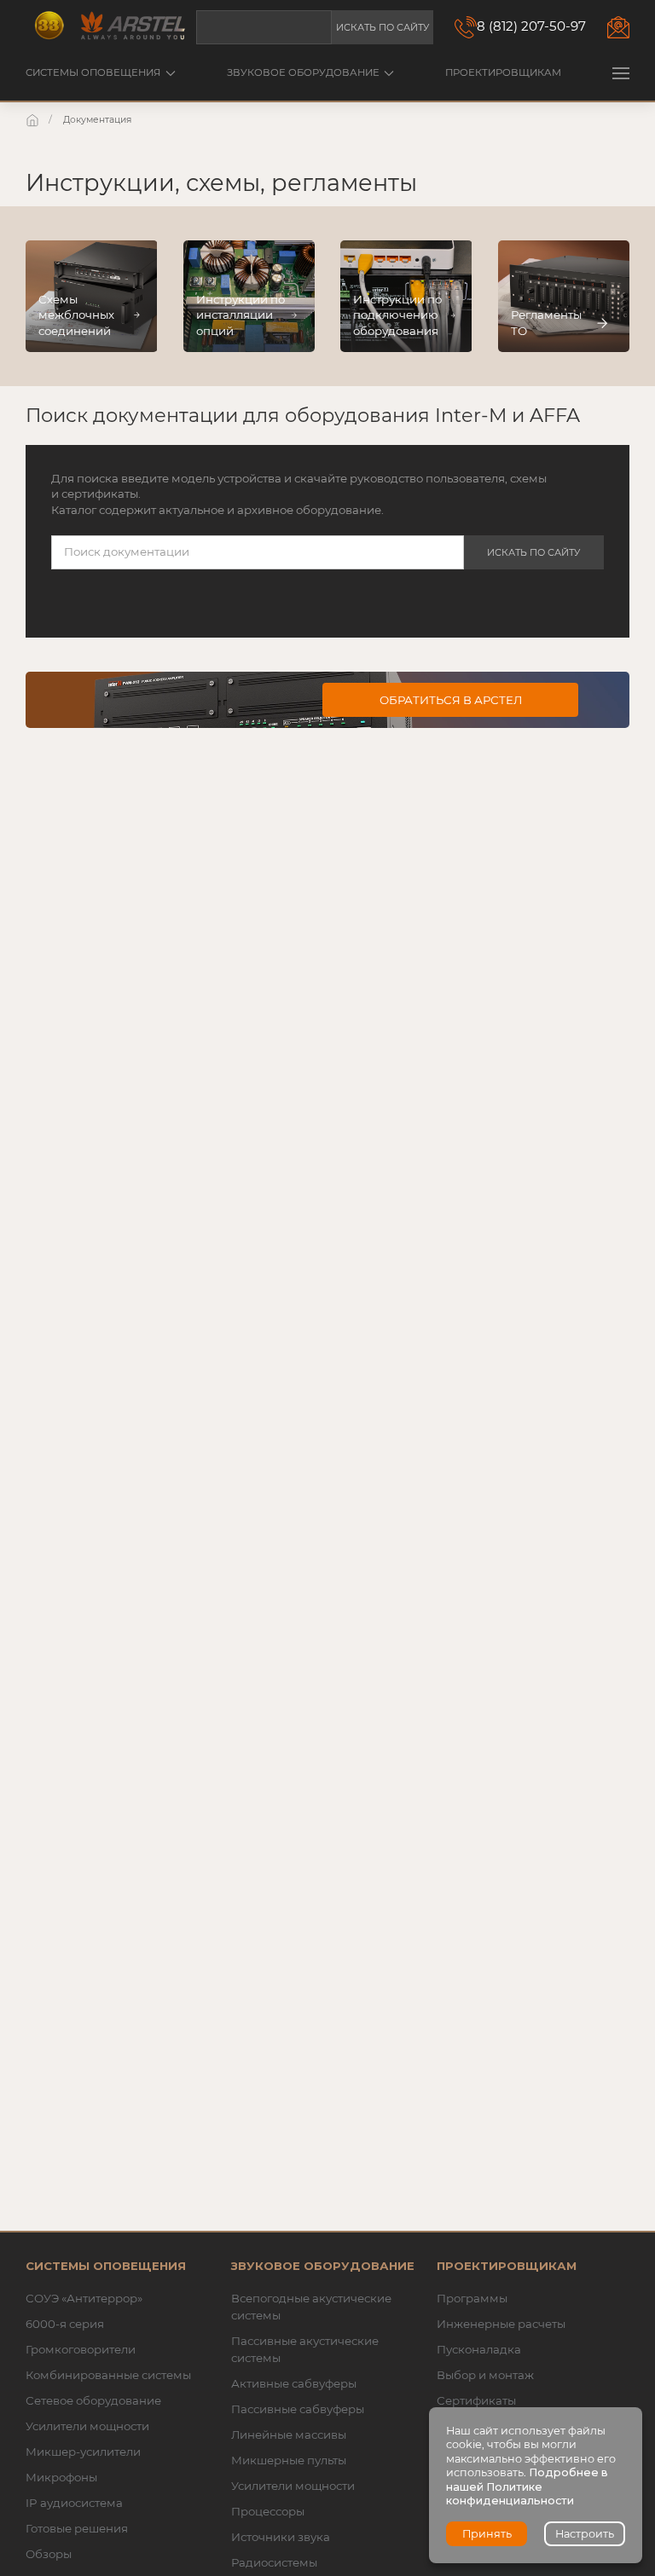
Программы (472, 2298)
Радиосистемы (274, 2562)
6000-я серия (65, 2324)
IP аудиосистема (74, 2503)
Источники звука (281, 2537)
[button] (621, 73)
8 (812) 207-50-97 (531, 26)
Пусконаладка (479, 2349)
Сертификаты (476, 2400)
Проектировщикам (503, 72)
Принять (487, 2534)
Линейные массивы (289, 2434)
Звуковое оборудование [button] (303, 72)
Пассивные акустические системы (305, 2349)
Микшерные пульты (289, 2460)
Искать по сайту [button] (383, 27)
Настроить (585, 2534)
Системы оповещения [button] (93, 72)
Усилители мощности (87, 2426)
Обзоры (49, 2554)
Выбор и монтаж (485, 2375)
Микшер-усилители (83, 2452)
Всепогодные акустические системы (311, 2307)
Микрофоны (61, 2477)
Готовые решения (77, 2528)
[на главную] (34, 120)
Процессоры (268, 2511)
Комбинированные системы (108, 2375)
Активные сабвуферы (294, 2383)
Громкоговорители (81, 2349)
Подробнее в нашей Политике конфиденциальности (527, 2486)
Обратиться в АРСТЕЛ (451, 700)
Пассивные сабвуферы (298, 2409)
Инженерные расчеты (501, 2324)
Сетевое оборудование (93, 2400)
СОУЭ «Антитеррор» (84, 2298)
